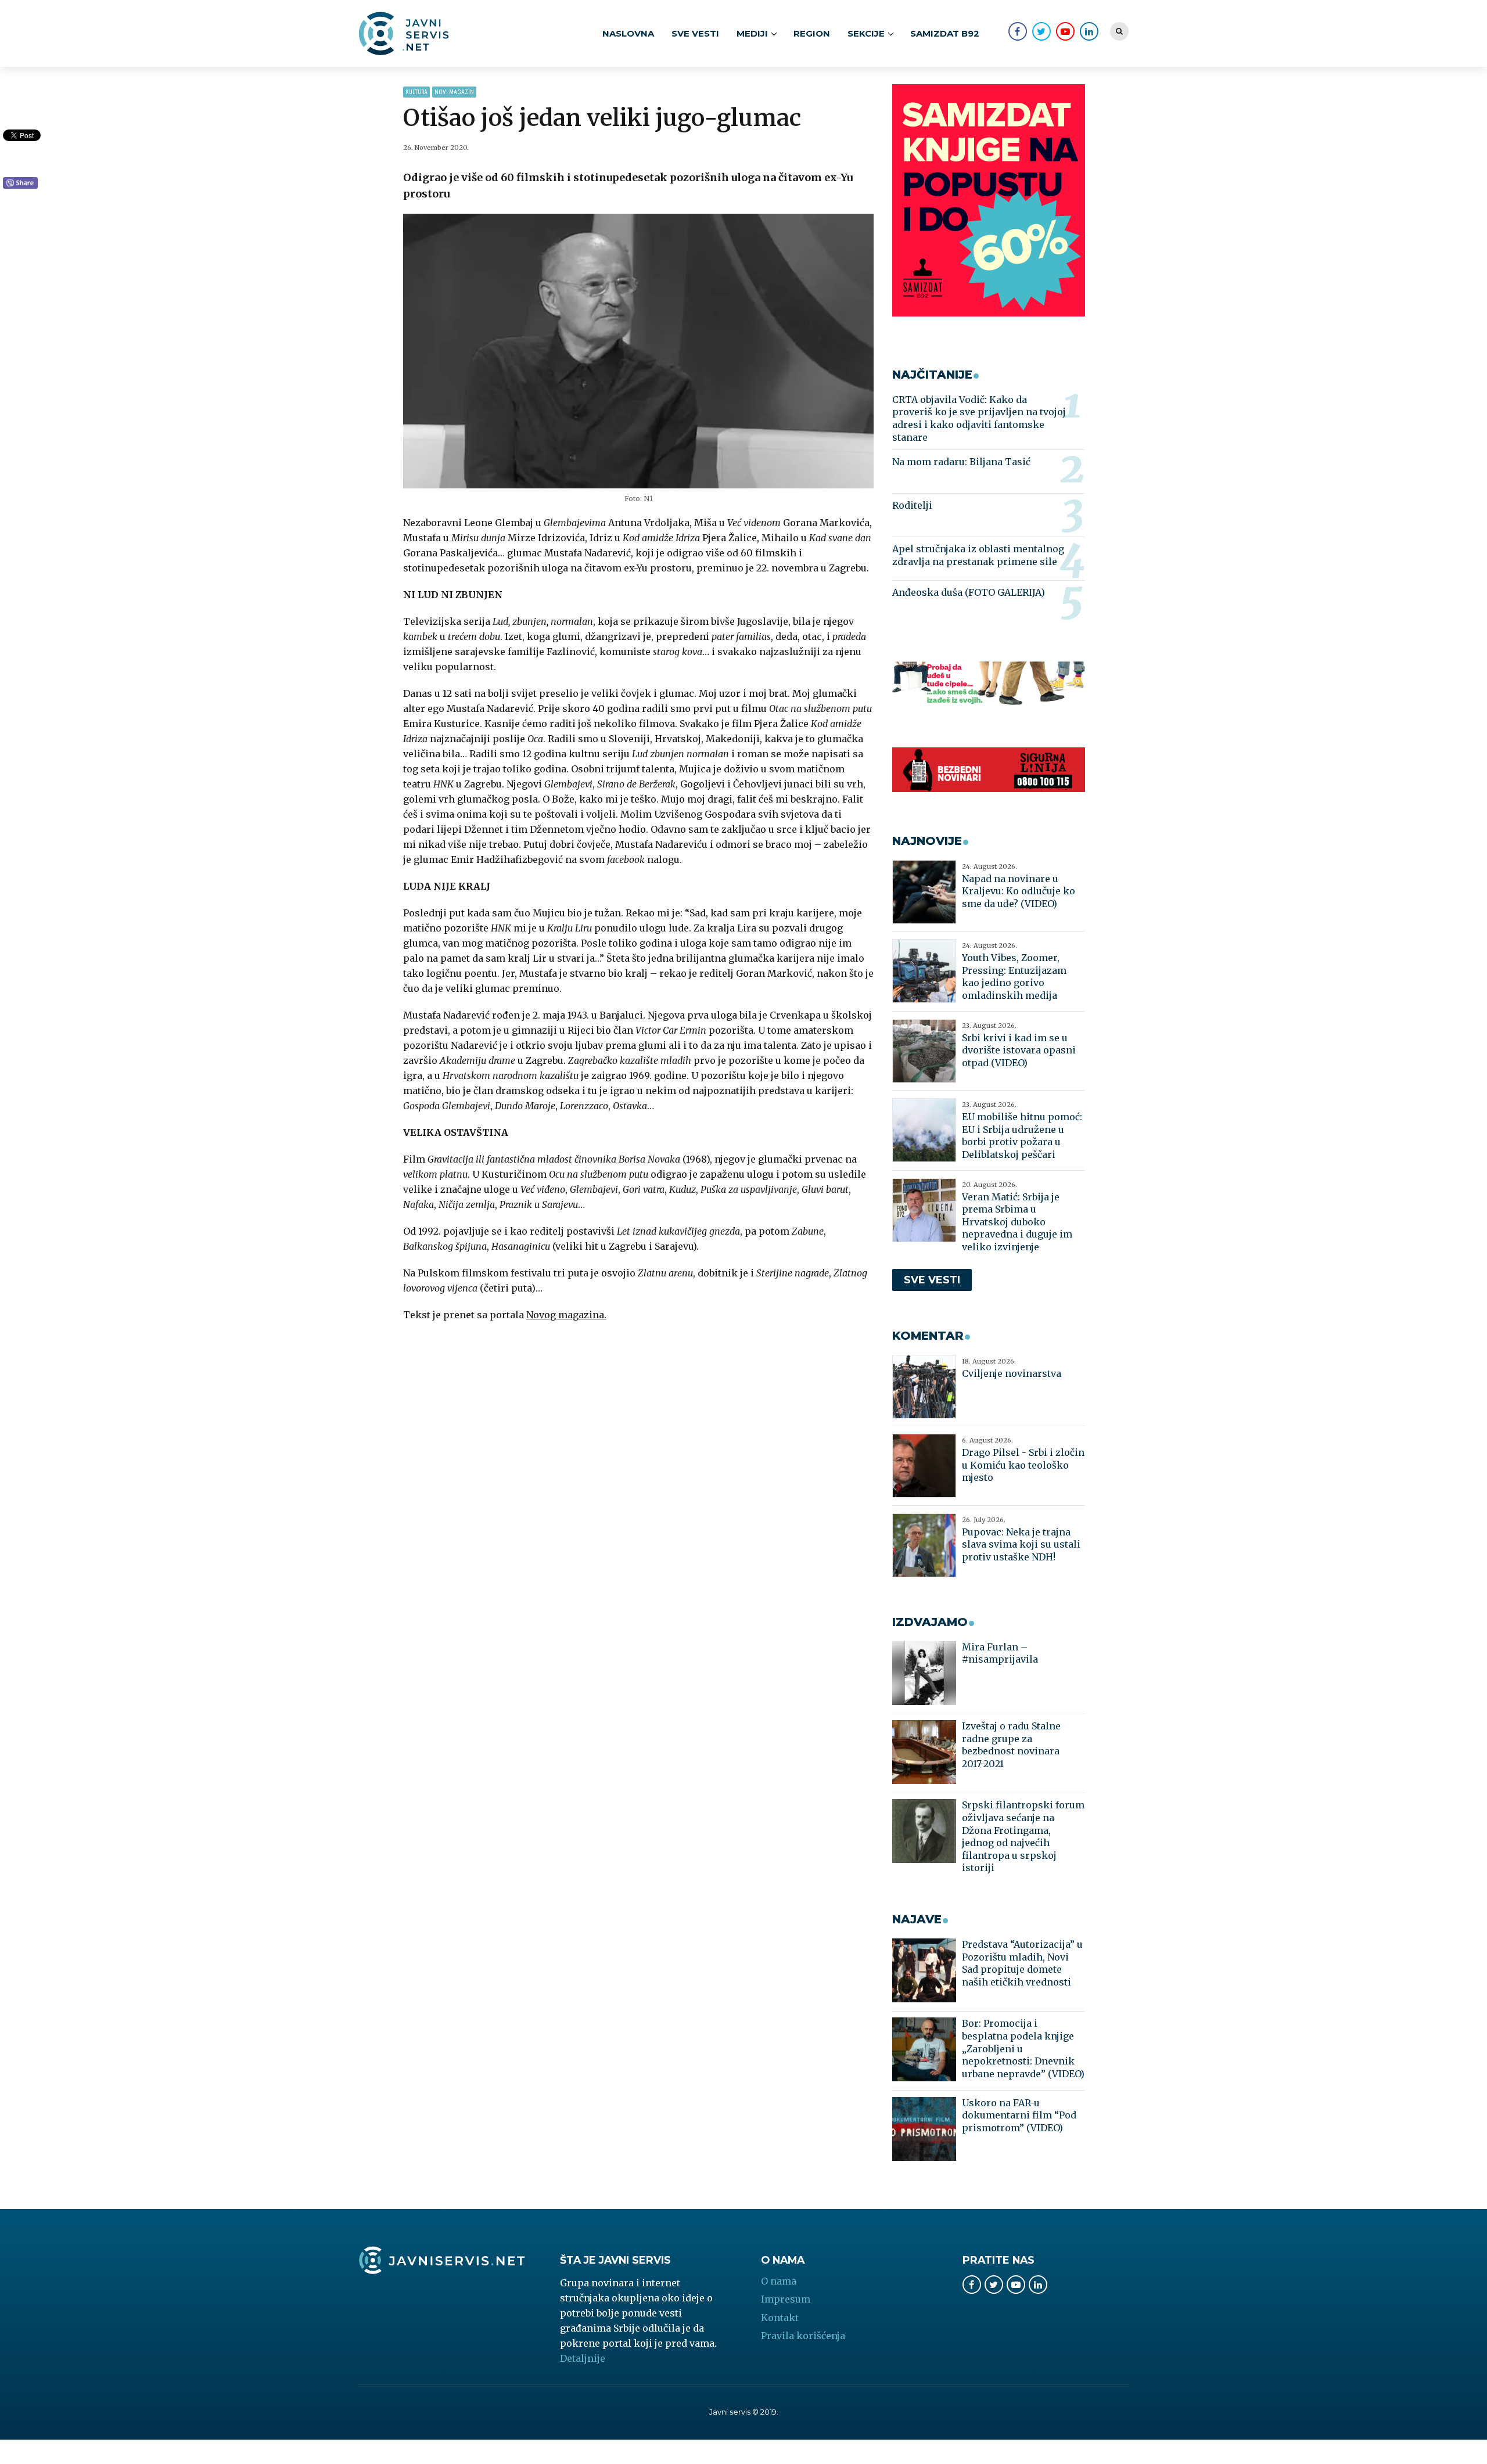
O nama (779, 2281)
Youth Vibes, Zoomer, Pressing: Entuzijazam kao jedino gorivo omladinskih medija (1014, 976)
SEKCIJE (866, 33)
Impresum (786, 2299)
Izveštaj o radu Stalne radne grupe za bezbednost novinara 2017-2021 (1011, 1745)
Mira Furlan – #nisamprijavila (1000, 1653)
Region (812, 33)
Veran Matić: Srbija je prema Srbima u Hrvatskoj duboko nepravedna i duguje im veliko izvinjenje (1017, 1222)
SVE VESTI (695, 33)
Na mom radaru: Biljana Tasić (961, 462)
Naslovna (628, 33)
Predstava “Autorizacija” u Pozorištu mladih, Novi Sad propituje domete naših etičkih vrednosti (1022, 1963)
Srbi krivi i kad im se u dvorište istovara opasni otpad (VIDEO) (1019, 1050)
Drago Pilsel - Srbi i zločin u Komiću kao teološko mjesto (1023, 1465)
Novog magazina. (566, 1315)
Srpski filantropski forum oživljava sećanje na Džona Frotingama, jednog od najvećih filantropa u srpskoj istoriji (1023, 1836)
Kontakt (780, 2318)
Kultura (416, 92)
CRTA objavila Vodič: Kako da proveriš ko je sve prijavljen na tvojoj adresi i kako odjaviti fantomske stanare (979, 418)
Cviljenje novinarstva (1012, 1373)
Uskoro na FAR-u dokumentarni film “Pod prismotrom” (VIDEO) (1019, 2115)
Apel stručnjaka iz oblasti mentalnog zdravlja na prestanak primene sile (978, 555)
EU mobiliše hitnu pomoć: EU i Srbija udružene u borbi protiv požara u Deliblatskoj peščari (1022, 1136)
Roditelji (912, 505)
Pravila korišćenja (803, 2336)
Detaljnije (583, 2358)
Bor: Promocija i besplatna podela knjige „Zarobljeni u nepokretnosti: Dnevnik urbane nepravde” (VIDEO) (1023, 2048)
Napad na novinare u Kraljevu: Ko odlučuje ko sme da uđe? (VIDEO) (1019, 891)
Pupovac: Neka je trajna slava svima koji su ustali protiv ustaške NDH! (1021, 1544)
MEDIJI (752, 33)
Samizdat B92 (945, 33)
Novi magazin (454, 92)
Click (20, 184)
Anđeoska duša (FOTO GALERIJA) (969, 592)
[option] (639, 351)
